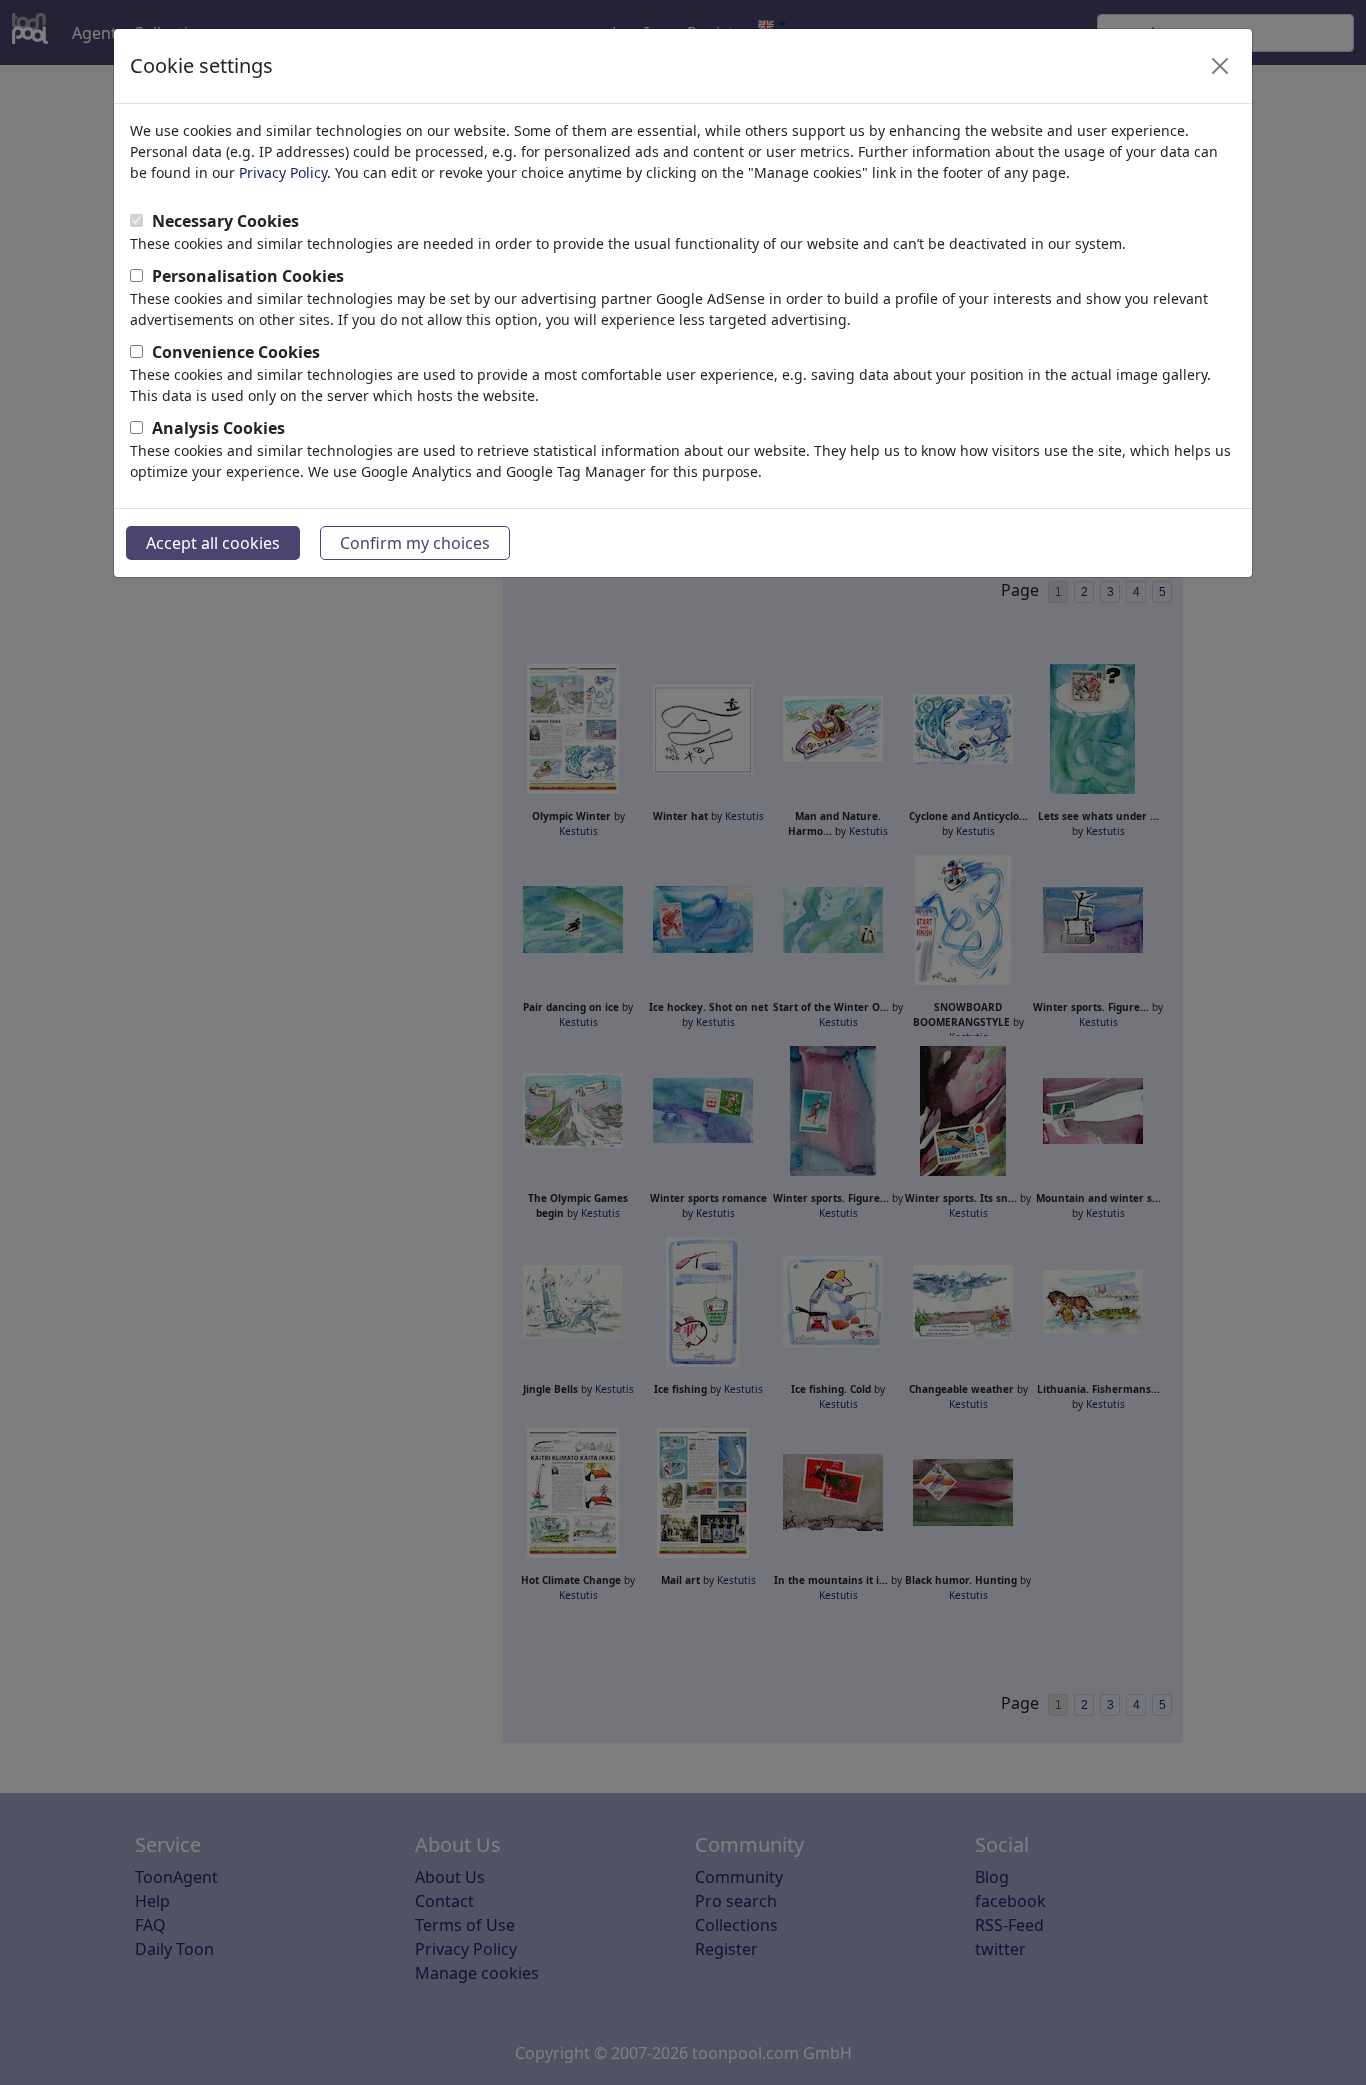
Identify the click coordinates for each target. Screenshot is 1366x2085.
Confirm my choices (415, 543)
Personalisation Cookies (248, 276)
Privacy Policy (283, 172)
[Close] (1220, 66)
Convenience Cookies (236, 352)
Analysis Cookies (218, 428)
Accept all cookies (213, 543)
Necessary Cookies (225, 221)
